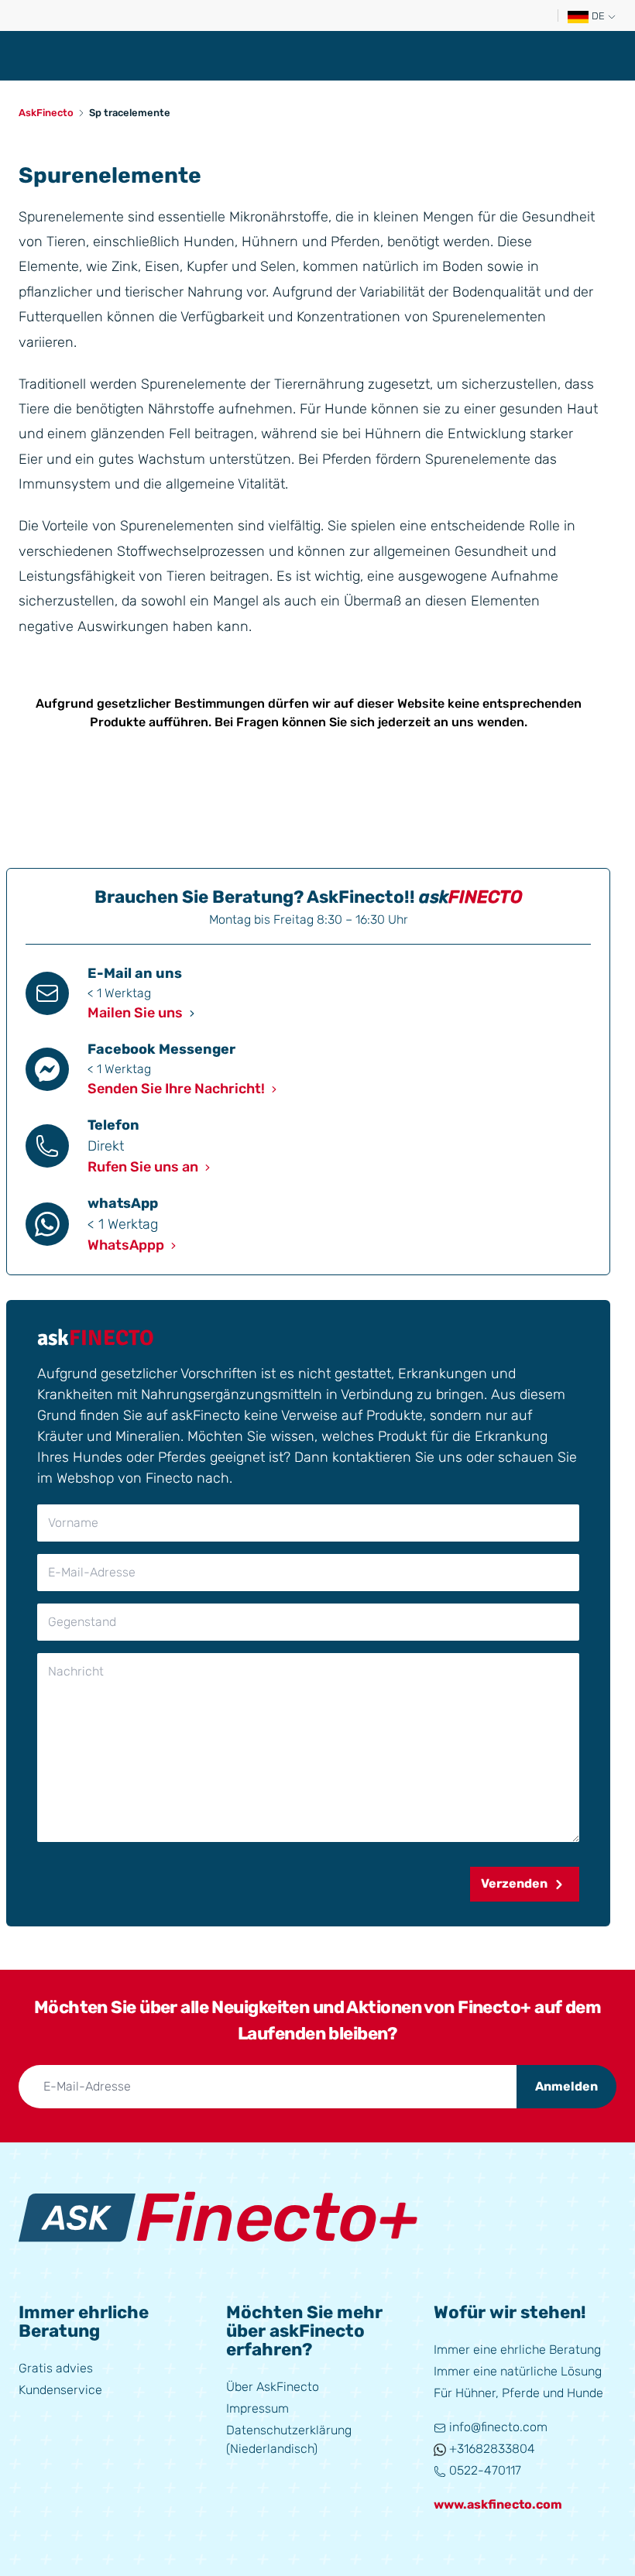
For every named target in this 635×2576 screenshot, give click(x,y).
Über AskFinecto (273, 2387)
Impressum (257, 2408)
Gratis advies (56, 2368)
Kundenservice (60, 2390)
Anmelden (566, 2086)
